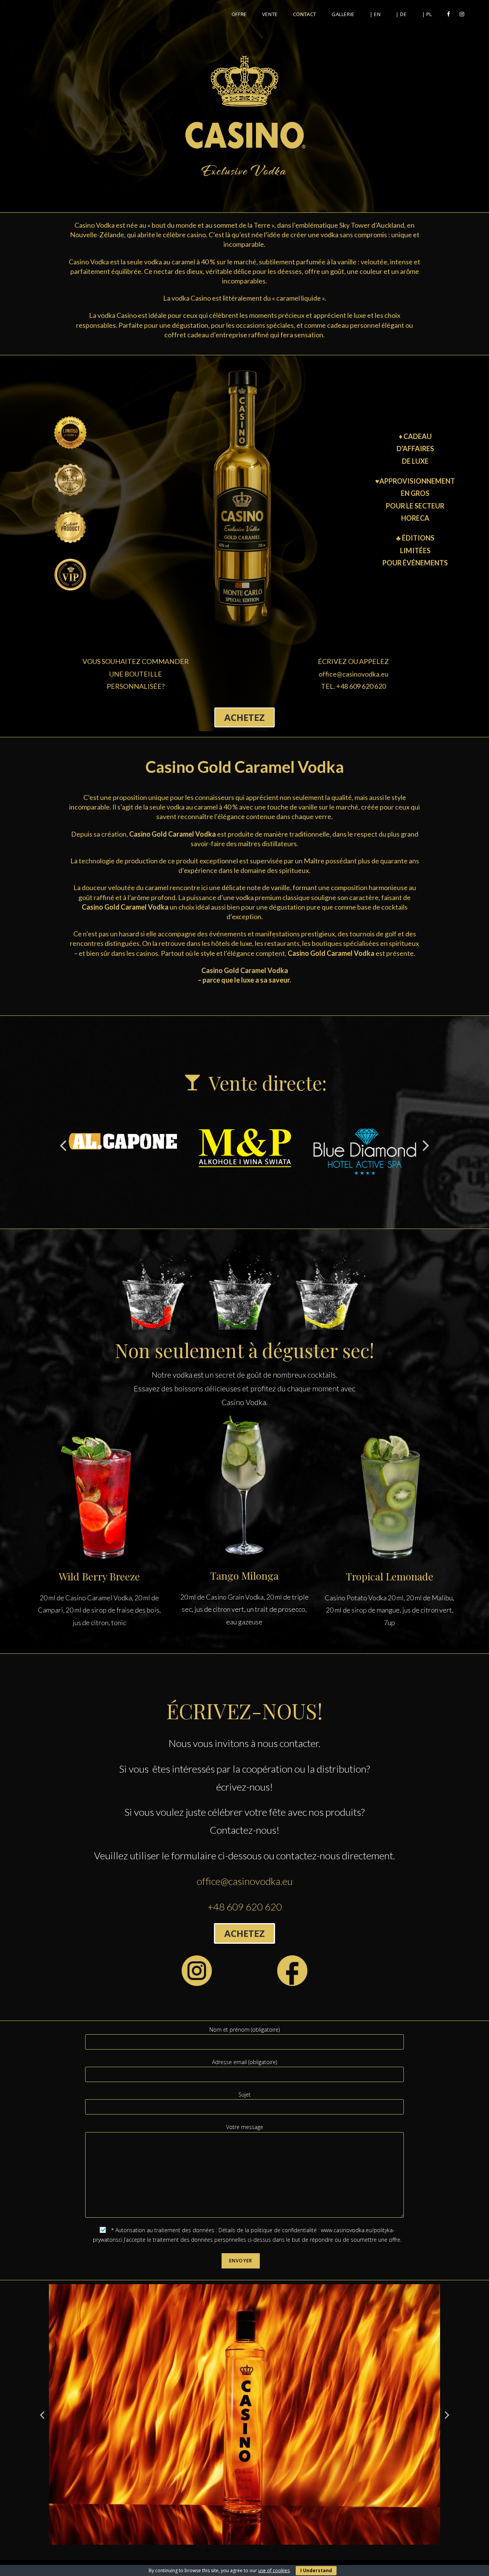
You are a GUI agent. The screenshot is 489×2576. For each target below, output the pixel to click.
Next (426, 1145)
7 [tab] (244, 2550)
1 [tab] (199, 2550)
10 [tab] (267, 2550)
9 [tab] (260, 2550)
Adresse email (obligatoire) (244, 2062)
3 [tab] (214, 2550)
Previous (63, 1145)
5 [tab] (229, 2550)
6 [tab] (237, 2550)
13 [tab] (290, 2550)
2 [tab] (206, 2550)
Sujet (244, 2094)
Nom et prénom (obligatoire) (244, 2030)
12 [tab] (283, 2550)
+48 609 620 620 (245, 1907)
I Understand (316, 2570)
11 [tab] (275, 2550)
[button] (244, 717)
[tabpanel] (244, 2414)
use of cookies (274, 2570)
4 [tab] (222, 2550)
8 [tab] (252, 2550)
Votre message (245, 2127)
